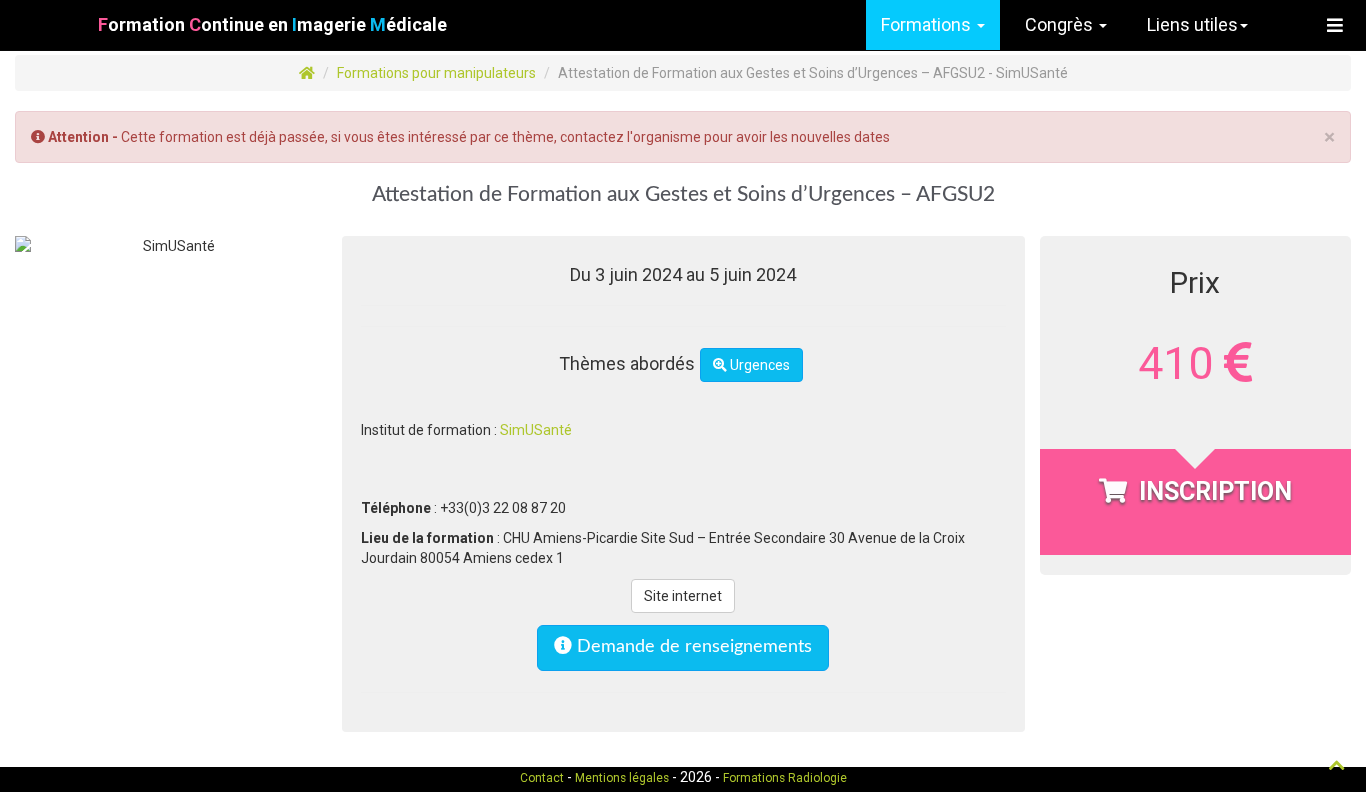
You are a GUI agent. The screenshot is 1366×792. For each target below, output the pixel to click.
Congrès (1061, 24)
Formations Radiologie (785, 778)
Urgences (758, 365)
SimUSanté (536, 430)
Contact (542, 778)
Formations (928, 24)
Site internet (683, 596)
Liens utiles (1192, 24)
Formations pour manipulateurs (436, 73)
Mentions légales (622, 778)
